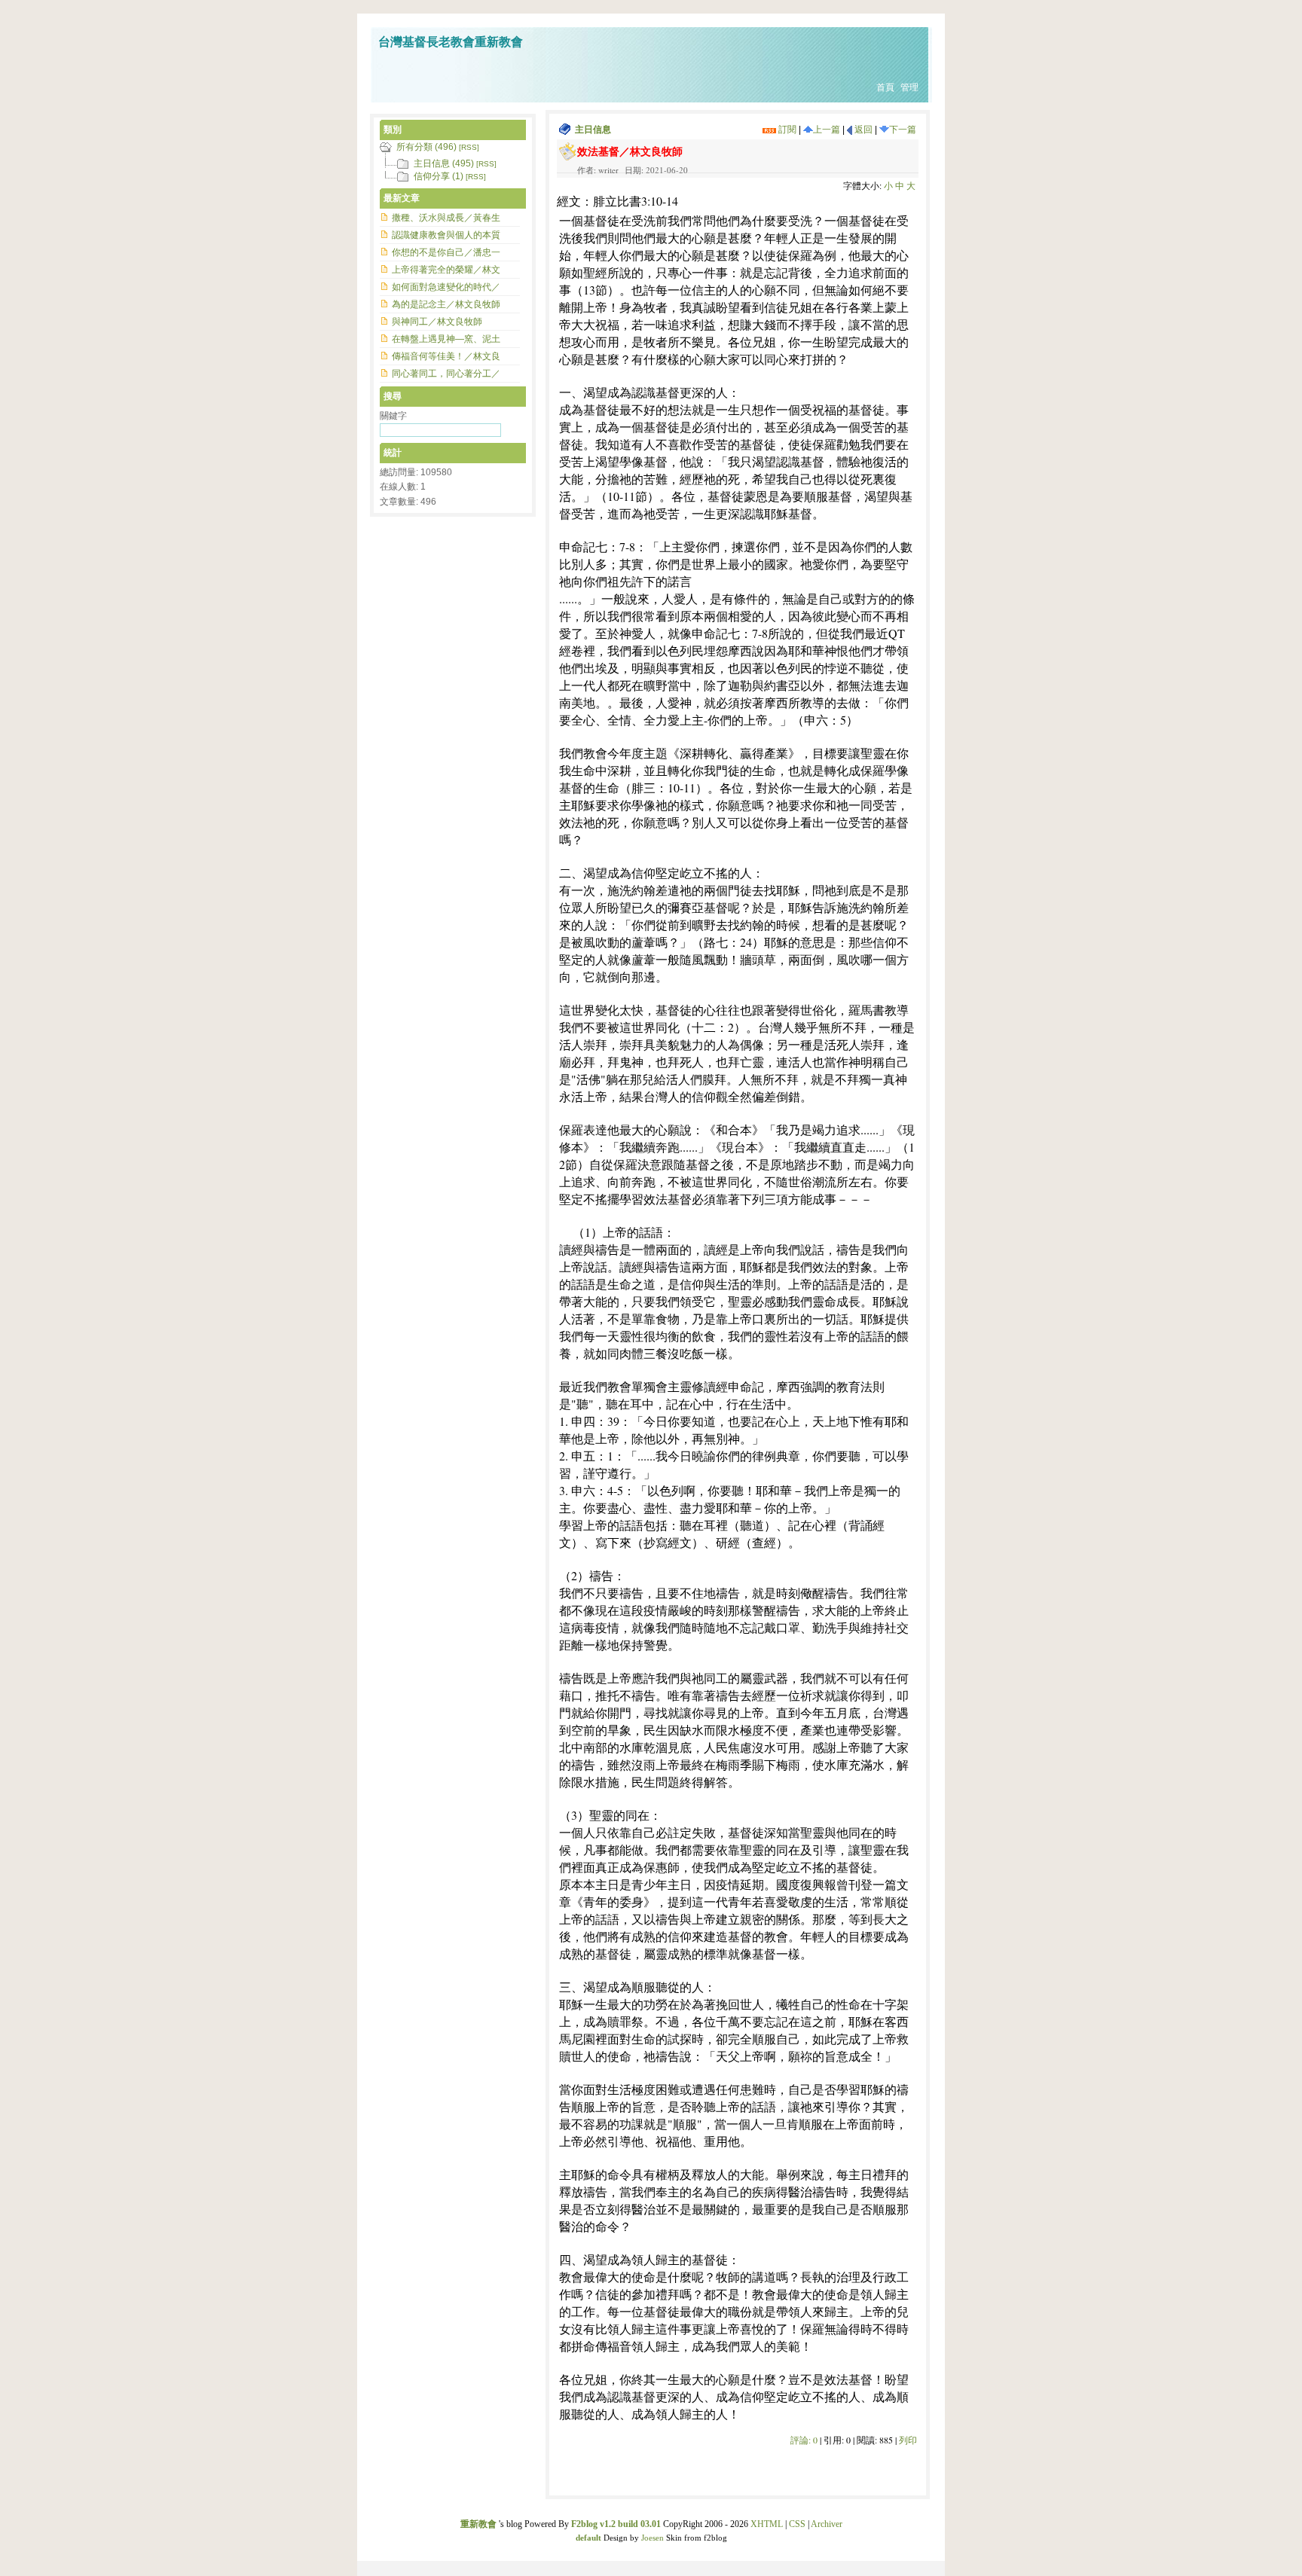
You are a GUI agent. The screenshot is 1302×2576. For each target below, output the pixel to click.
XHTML (767, 2524)
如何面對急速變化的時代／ (446, 287)
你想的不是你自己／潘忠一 (446, 252)
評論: (804, 2440)
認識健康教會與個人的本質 (446, 235)
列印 (908, 2440)
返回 (862, 130)
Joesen (653, 2538)
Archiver (827, 2524)
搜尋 (393, 396)
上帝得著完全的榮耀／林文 (446, 270)
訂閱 (786, 130)
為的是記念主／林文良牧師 (446, 304)
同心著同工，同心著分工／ (446, 374)
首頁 (885, 87)
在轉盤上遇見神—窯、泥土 (446, 339)
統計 (393, 453)
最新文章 (402, 198)
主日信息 (593, 130)
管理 (909, 87)
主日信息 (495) (444, 163)
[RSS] (469, 147)
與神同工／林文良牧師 (437, 322)
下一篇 (903, 130)
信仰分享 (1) (439, 176)
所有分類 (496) (426, 147)
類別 (393, 130)
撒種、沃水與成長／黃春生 (446, 218)
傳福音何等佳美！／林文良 (446, 356)
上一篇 (827, 130)
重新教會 (478, 2524)
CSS (797, 2524)
